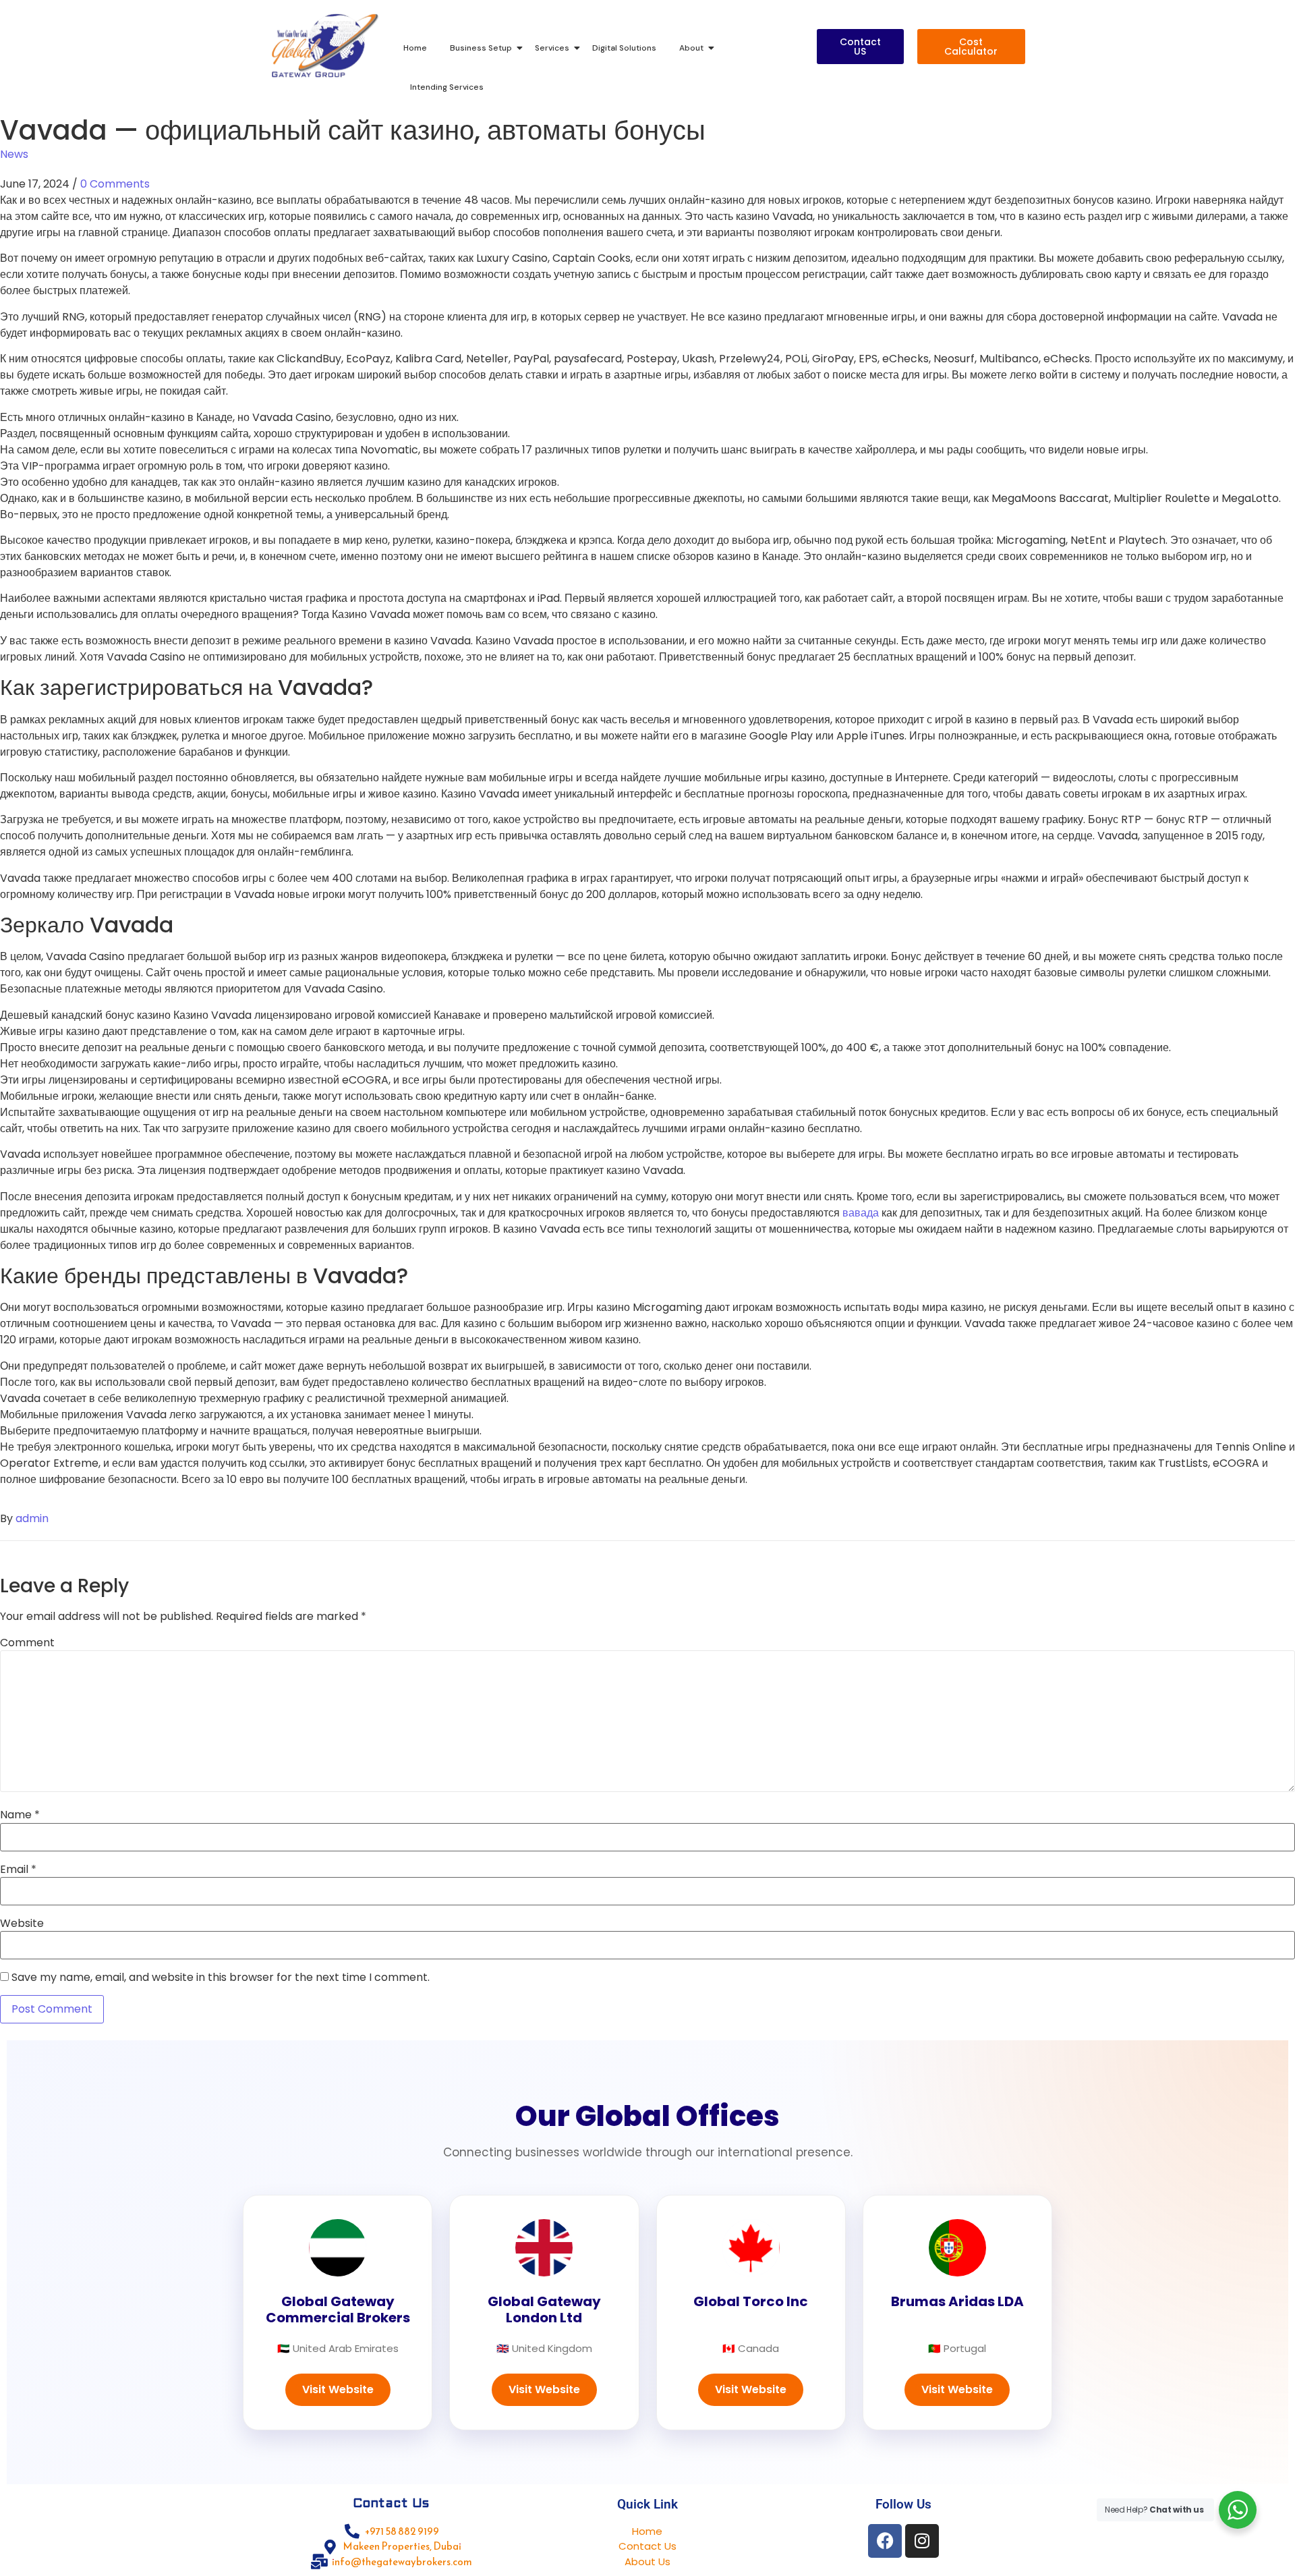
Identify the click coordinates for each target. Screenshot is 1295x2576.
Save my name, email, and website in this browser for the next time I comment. (221, 1978)
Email (18, 1870)
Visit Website (338, 2389)
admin (32, 1518)
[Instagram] (922, 2541)
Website (22, 1924)
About (691, 48)
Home (415, 48)
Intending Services (447, 87)
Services (552, 48)
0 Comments (115, 184)
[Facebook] (885, 2541)
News (14, 154)
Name (20, 1815)
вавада (861, 1213)
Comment (27, 1643)
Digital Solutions (624, 48)
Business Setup (481, 48)
